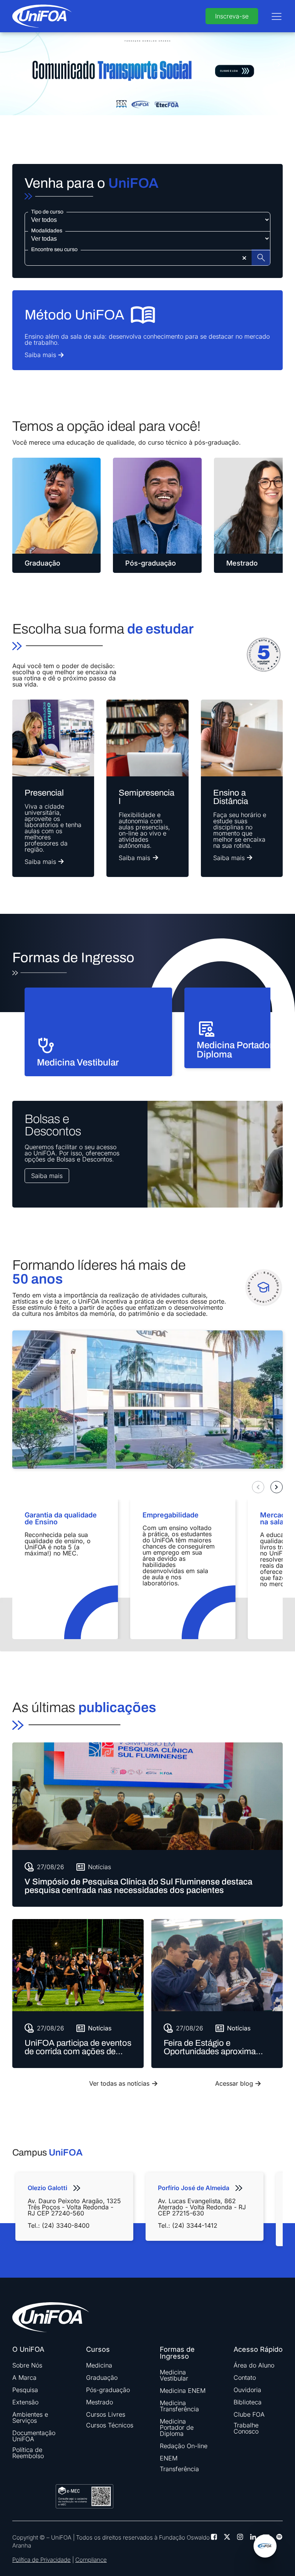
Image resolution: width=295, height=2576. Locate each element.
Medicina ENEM (183, 2391)
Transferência (179, 2469)
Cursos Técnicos (110, 2425)
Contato (245, 2377)
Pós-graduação (108, 2390)
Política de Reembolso (28, 2453)
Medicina (99, 2365)
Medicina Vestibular (174, 2375)
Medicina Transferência (179, 2406)
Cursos (98, 2349)
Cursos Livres (106, 2414)
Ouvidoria (247, 2390)
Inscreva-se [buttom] (232, 16)
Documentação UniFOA (34, 2436)
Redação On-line (184, 2446)
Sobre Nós (27, 2365)
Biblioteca (248, 2402)
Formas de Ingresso (177, 2353)
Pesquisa (25, 2390)
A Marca (24, 2377)
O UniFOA (28, 2349)
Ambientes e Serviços (30, 2417)
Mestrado (99, 2402)
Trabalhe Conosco (246, 2428)
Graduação (102, 2377)
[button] (16, 65)
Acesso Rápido (258, 2349)
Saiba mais (47, 1176)
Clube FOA (249, 2414)
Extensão (25, 2402)
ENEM (169, 2458)
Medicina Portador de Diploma (177, 2427)
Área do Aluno (254, 2365)
